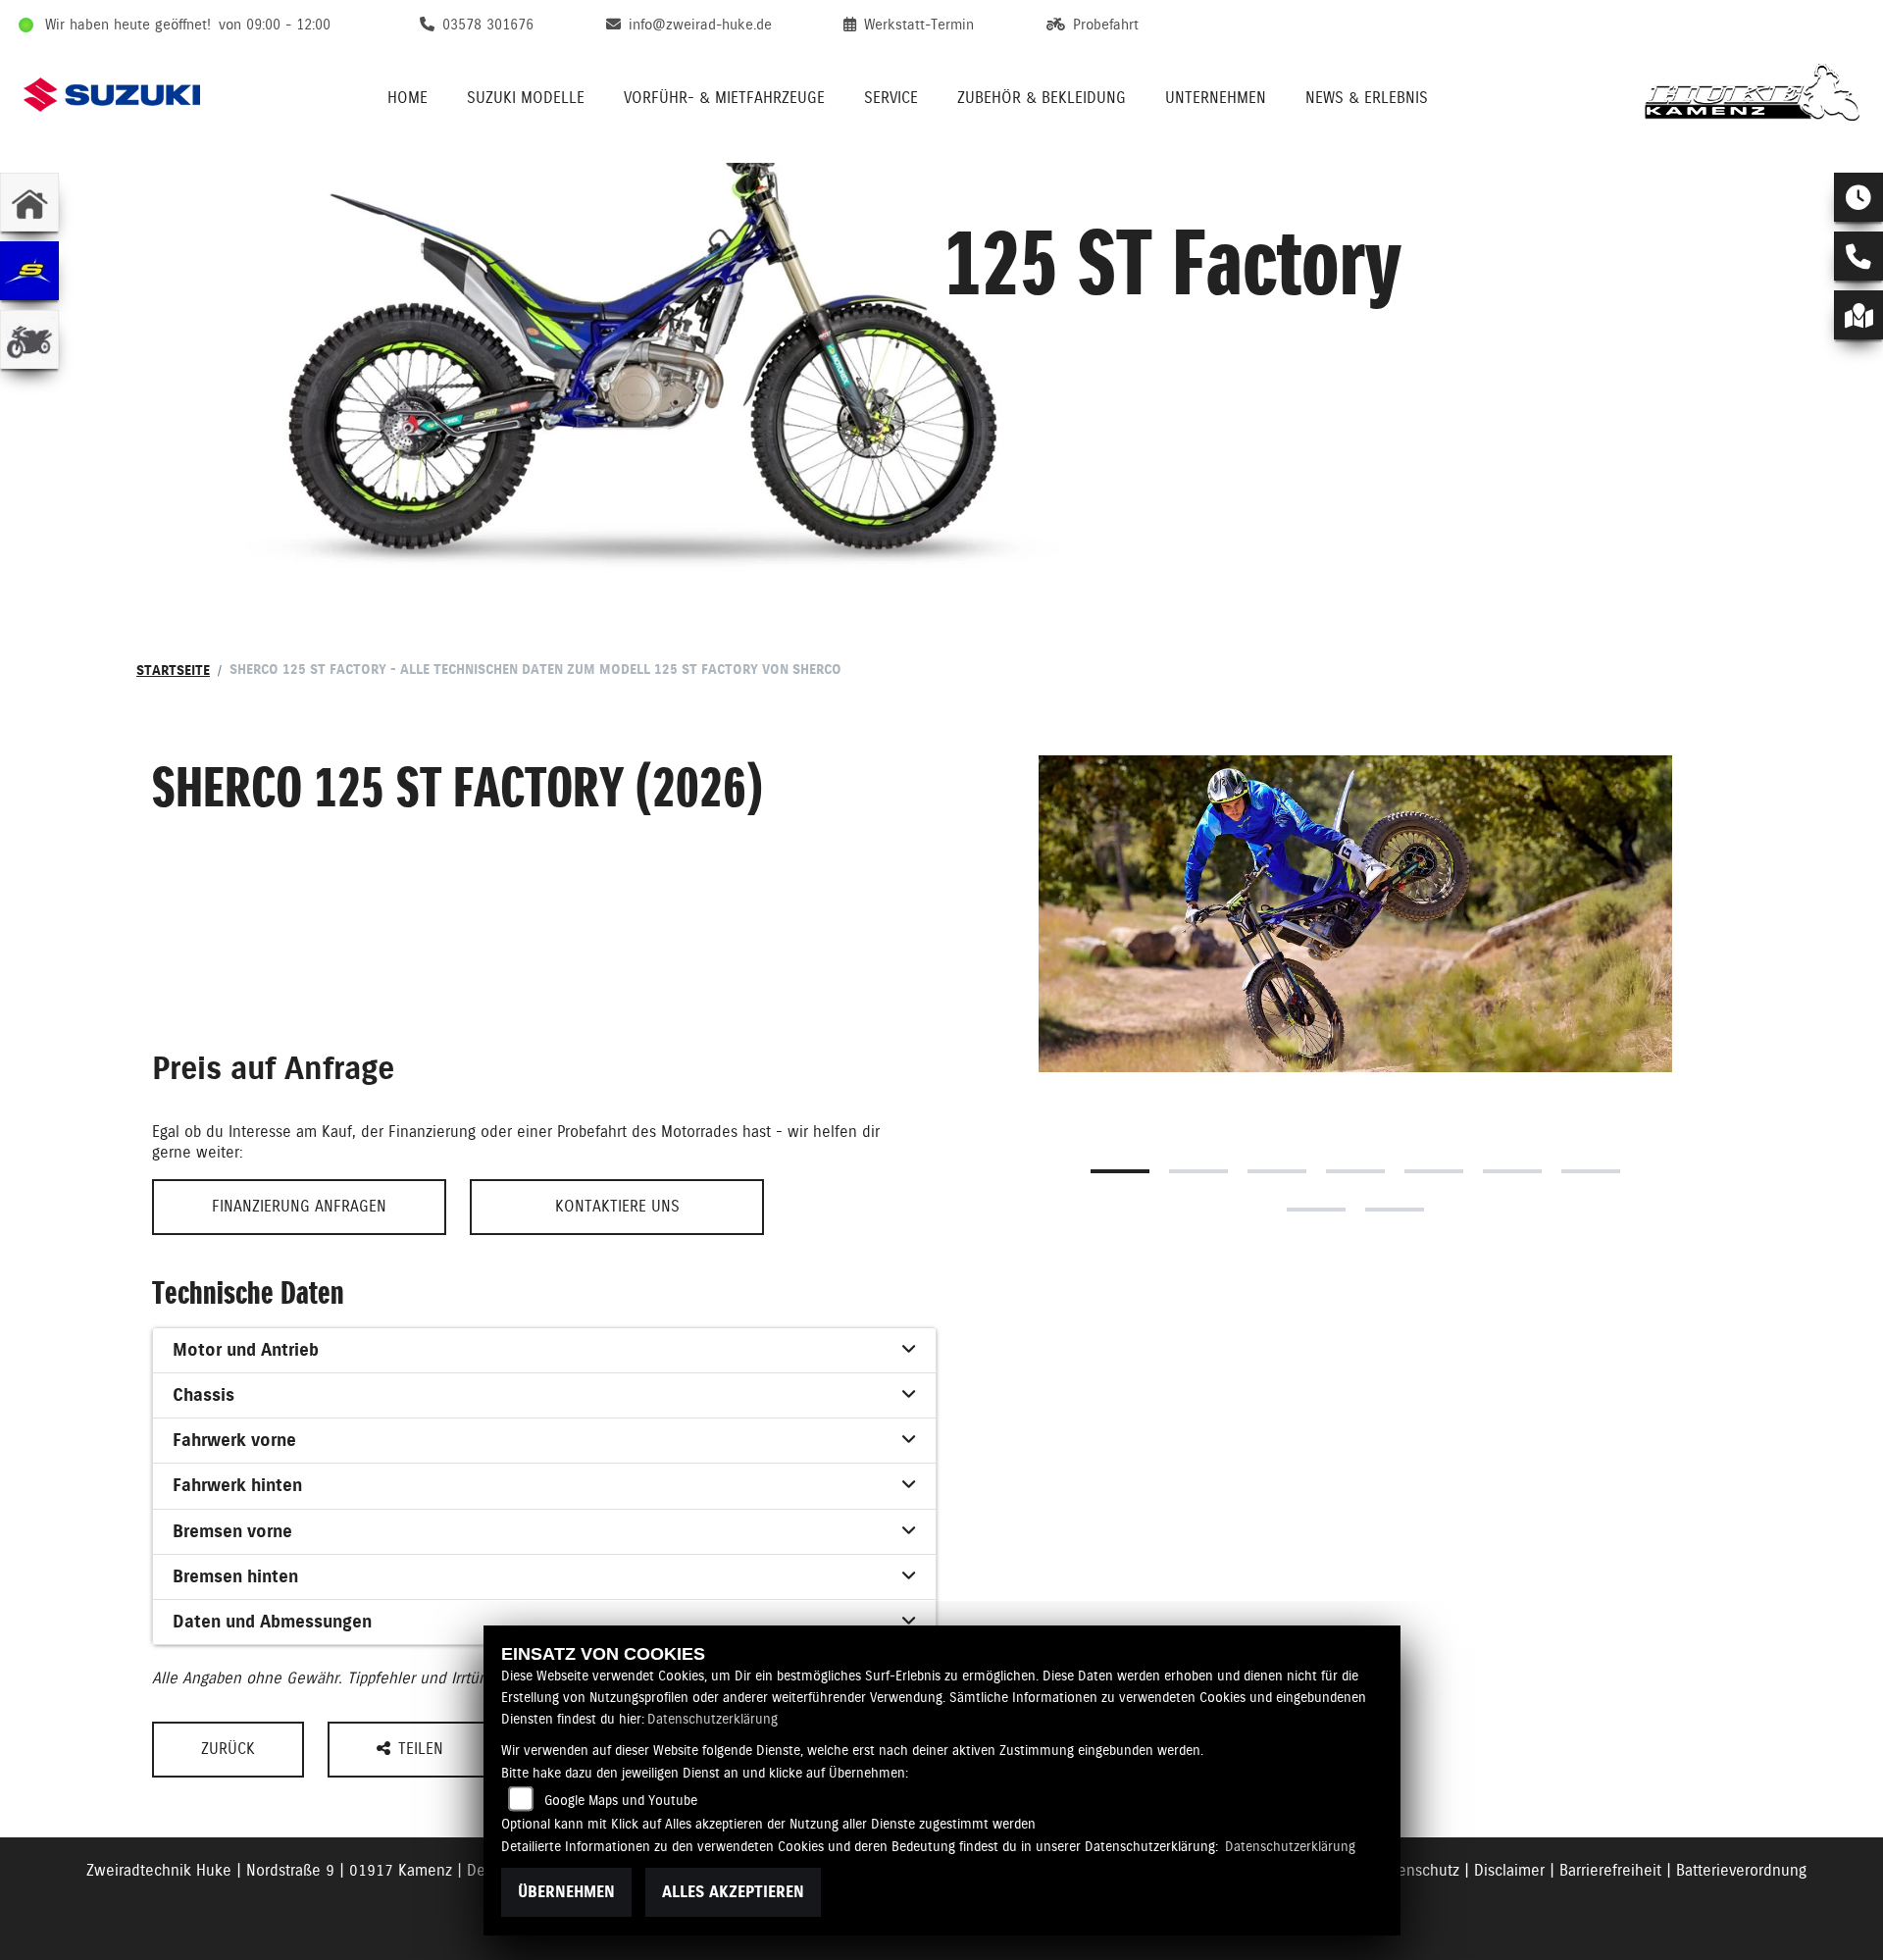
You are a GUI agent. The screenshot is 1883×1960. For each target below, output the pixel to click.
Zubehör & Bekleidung (1042, 98)
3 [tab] (1277, 1171)
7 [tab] (1591, 1171)
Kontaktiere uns (617, 1206)
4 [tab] (1355, 1171)
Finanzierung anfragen (299, 1206)
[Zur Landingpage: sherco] (29, 271)
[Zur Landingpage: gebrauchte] (29, 339)
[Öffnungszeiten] (1858, 197)
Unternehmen (1216, 98)
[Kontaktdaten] (1858, 256)
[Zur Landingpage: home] (29, 202)
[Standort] (1858, 315)
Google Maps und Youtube (621, 1800)
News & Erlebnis (1367, 98)
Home (407, 98)
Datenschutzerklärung (712, 1719)
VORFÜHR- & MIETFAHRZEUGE (724, 98)
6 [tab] (1512, 1171)
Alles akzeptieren (733, 1892)
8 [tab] (1316, 1210)
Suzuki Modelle (526, 98)
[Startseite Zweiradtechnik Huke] (1752, 95)
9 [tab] (1395, 1210)
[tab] (544, 1351)
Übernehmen (566, 1892)
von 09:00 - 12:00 (275, 25)
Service (891, 98)
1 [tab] (1120, 1171)
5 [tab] (1434, 1171)
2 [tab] (1198, 1171)
